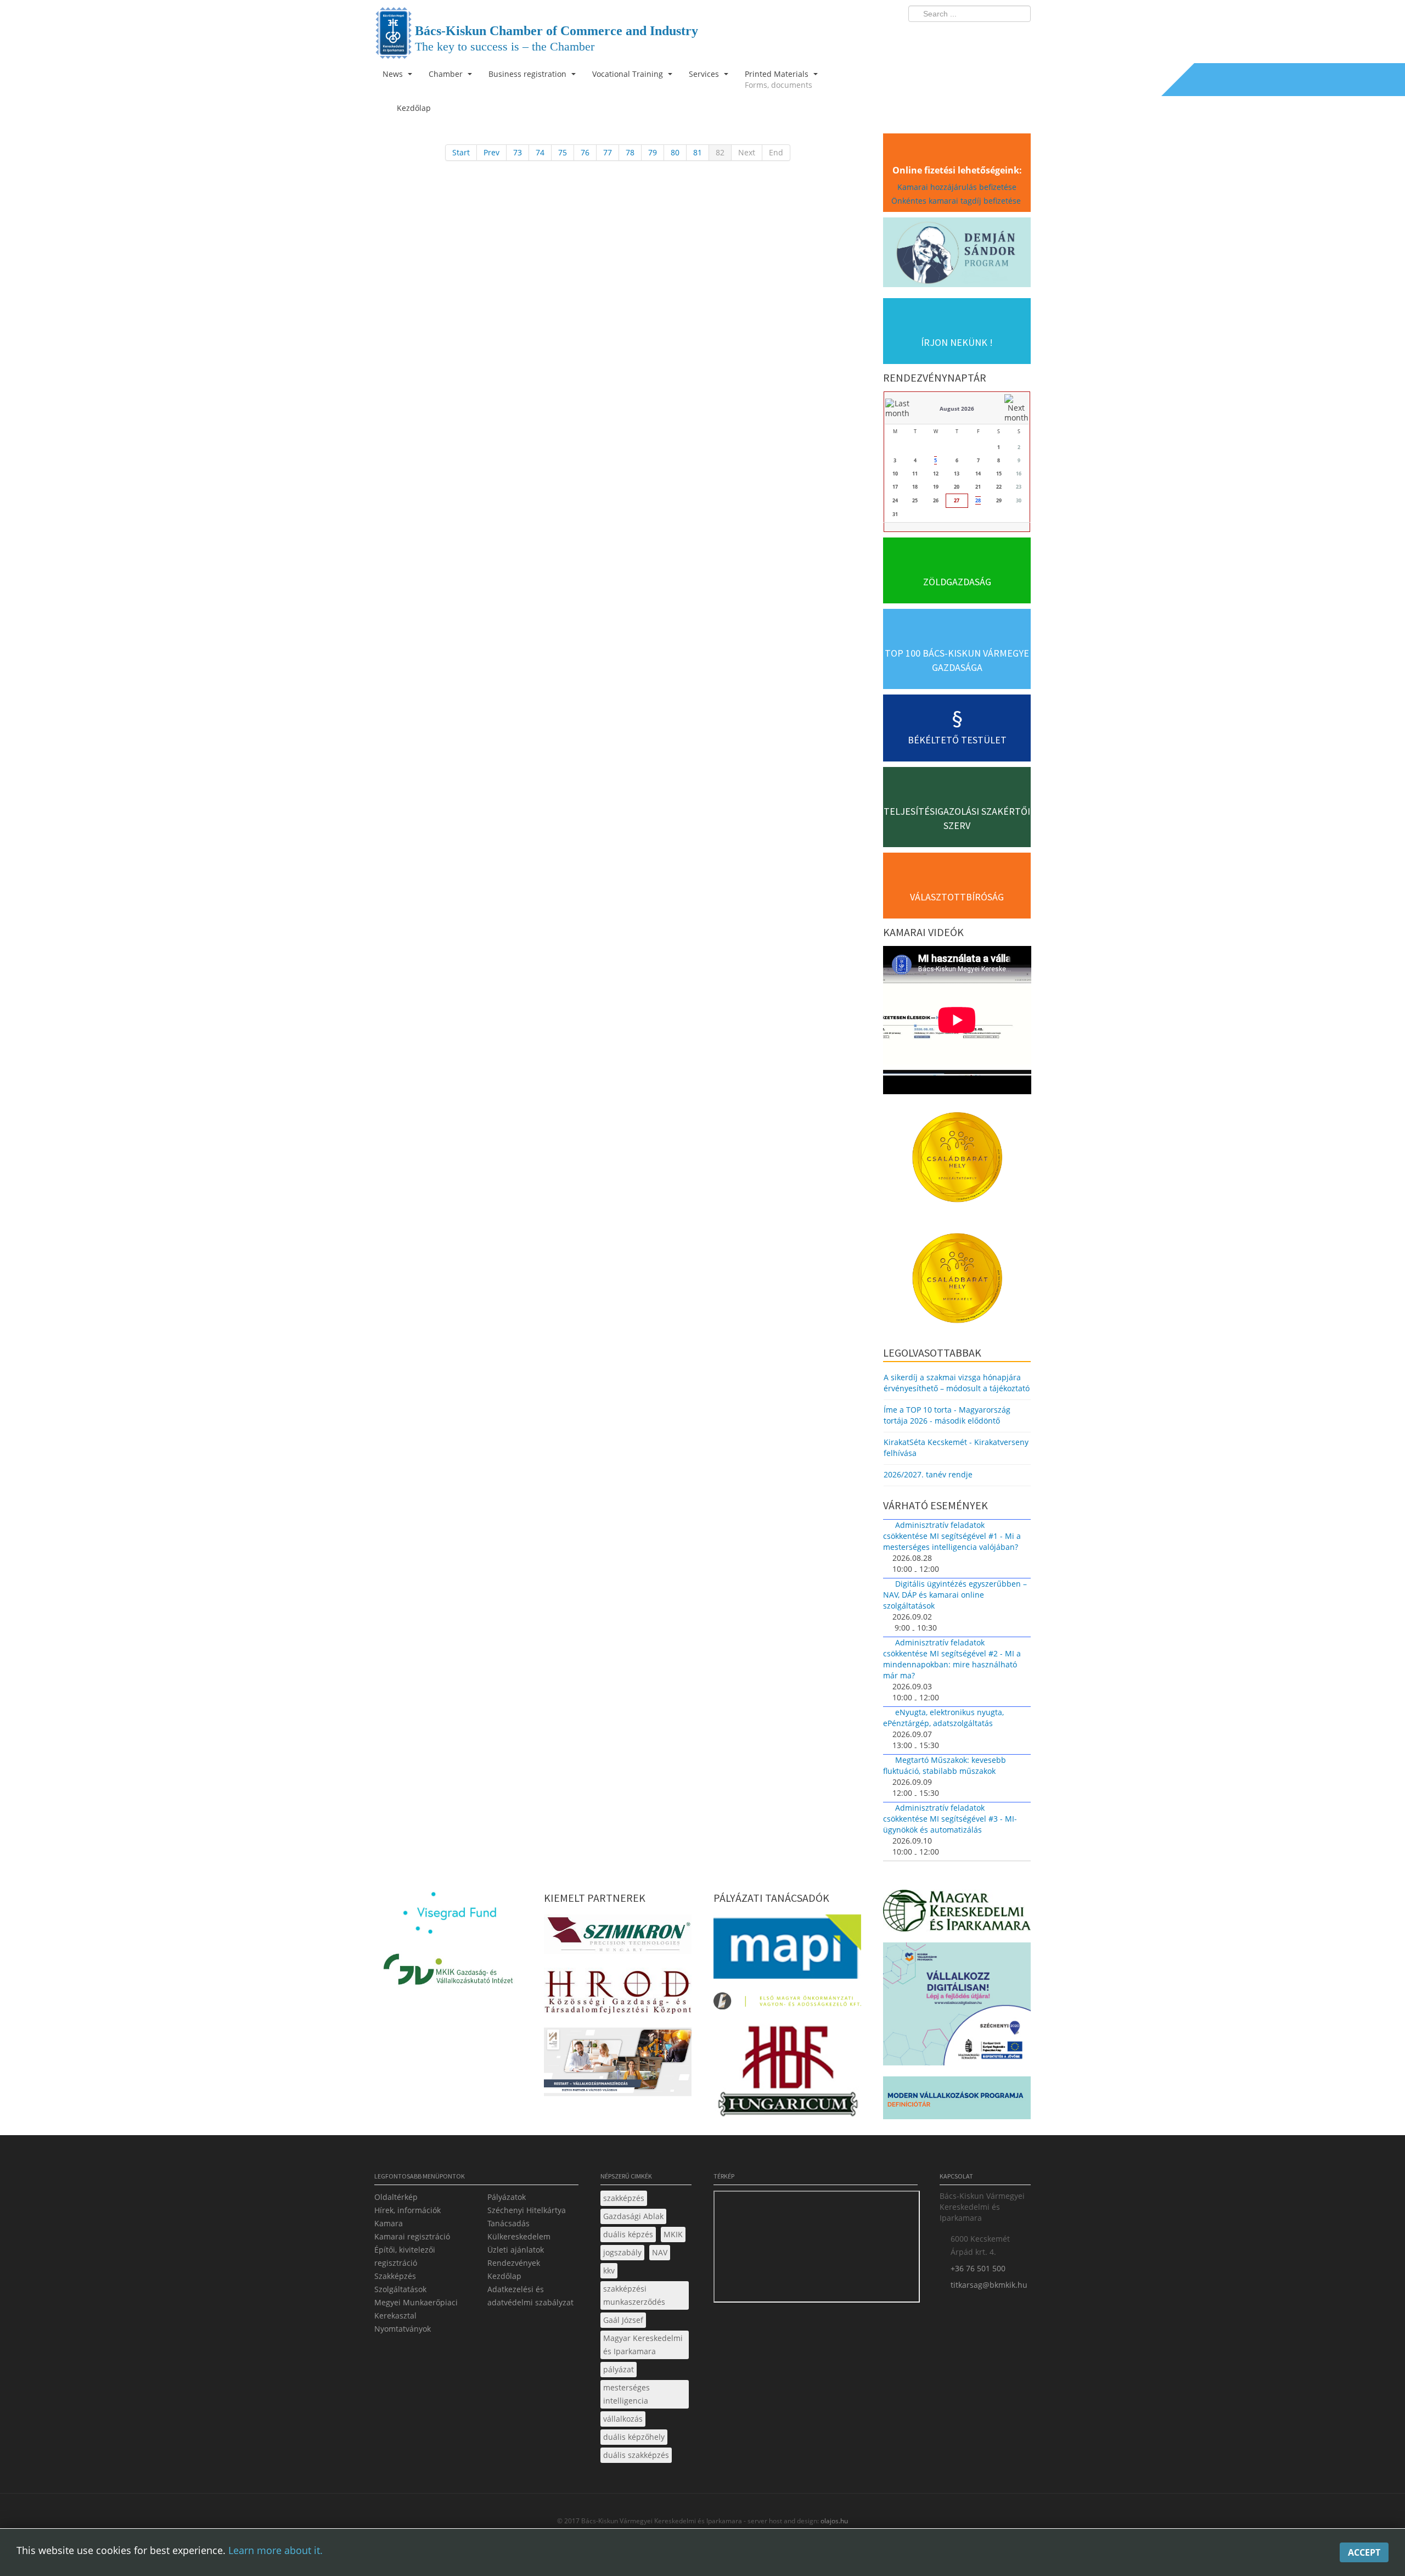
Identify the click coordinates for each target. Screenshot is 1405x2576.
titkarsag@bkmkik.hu (989, 2285)
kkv (609, 2270)
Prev (491, 152)
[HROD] (618, 1994)
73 (518, 152)
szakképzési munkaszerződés (634, 2295)
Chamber (447, 74)
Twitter (979, 36)
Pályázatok (507, 2197)
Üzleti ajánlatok (516, 2250)
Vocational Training (629, 74)
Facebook (958, 36)
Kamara (389, 2223)
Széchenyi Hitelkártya (527, 2210)
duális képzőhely (634, 2437)
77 (608, 152)
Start (461, 152)
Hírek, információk (408, 2210)
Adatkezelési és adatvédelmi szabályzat (530, 2296)
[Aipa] (618, 2065)
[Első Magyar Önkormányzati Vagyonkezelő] (787, 2004)
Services (705, 74)
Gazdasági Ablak (633, 2216)
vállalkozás (623, 2419)
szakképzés (624, 2198)
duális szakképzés (636, 2455)
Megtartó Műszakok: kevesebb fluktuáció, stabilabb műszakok (945, 1765)
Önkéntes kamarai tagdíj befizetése (957, 201)
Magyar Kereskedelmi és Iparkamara (643, 2345)
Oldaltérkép (396, 2197)
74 (540, 152)
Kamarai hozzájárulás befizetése (957, 187)
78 (630, 152)
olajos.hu (833, 2521)
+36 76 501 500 (978, 2268)
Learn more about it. (276, 2550)
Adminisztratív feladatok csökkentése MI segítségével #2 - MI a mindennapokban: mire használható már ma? (952, 1659)
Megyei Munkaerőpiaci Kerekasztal (416, 2309)
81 (698, 152)
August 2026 (957, 408)
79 (653, 152)
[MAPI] (787, 1950)
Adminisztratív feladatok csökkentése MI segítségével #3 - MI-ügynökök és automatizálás (950, 1819)
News (394, 74)
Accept (1364, 2552)
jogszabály (622, 2252)
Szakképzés (395, 2276)
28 (978, 500)
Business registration (529, 74)
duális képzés (628, 2234)
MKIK (673, 2234)
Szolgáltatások (400, 2289)
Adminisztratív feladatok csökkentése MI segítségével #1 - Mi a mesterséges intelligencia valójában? (952, 1536)
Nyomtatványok (403, 2329)
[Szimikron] (618, 1937)
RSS (1019, 36)
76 (585, 152)
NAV (660, 2252)
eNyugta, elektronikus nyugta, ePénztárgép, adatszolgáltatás (943, 1718)
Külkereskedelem (519, 2236)
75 (563, 152)
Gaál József (623, 2320)
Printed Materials (779, 79)
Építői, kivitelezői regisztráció (405, 2256)
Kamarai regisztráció (412, 2236)
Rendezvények (514, 2263)
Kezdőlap (504, 2276)
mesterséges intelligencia (626, 2394)
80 (675, 152)
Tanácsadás (508, 2223)
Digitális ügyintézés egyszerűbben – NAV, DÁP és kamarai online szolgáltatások (955, 1595)
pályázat (619, 2369)
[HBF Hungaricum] (787, 2074)
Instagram (999, 36)
